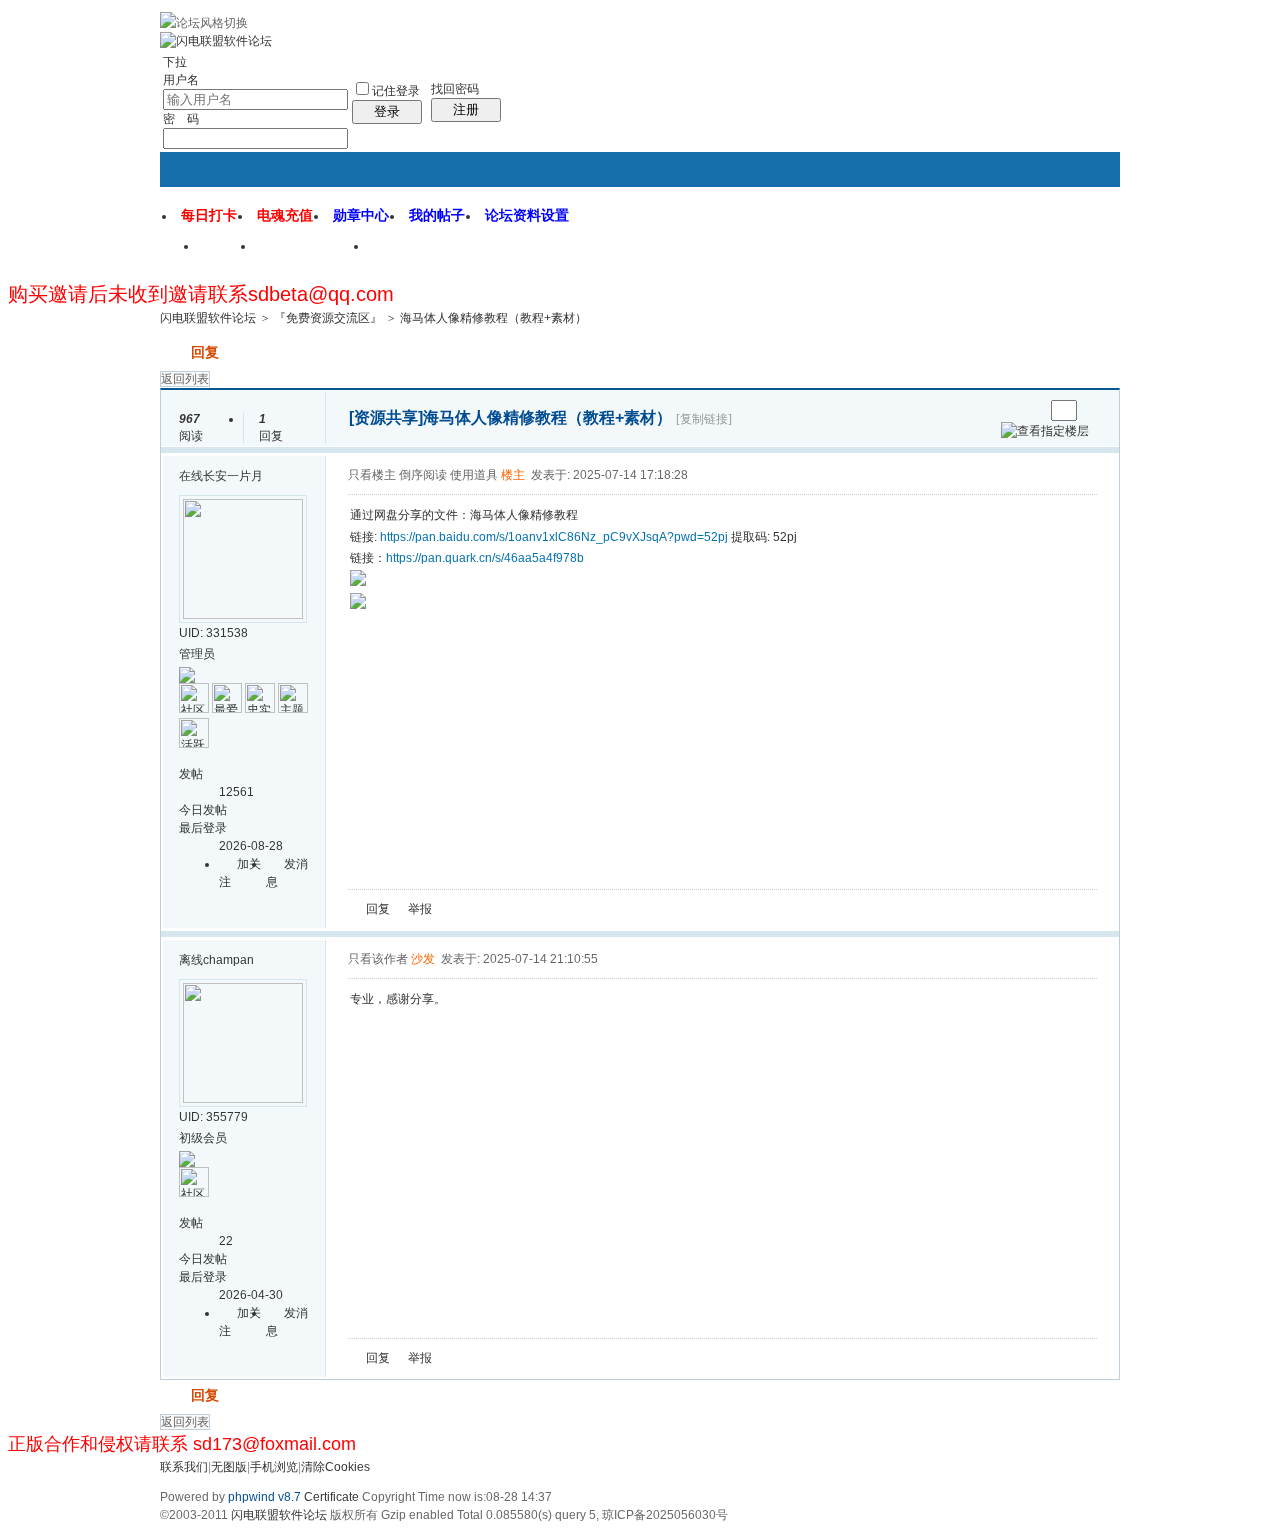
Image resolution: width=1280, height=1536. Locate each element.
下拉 (175, 62)
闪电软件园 (419, 253)
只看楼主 (372, 475)
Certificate (331, 1497)
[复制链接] (704, 419)
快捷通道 (1067, 238)
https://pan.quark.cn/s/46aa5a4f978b (485, 558)
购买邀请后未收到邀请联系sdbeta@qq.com (201, 294)
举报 (420, 909)
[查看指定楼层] (1045, 431)
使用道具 (474, 475)
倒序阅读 (423, 475)
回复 (205, 352)
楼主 (513, 475)
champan (228, 960)
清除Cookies (335, 1467)
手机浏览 (274, 1467)
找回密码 (455, 89)
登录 (387, 111)
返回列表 (185, 379)
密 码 (181, 119)
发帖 (174, 352)
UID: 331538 (213, 633)
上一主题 (1008, 410)
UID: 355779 (213, 1117)
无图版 (229, 1467)
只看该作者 (378, 959)
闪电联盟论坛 (313, 253)
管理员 (197, 654)
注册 (466, 109)
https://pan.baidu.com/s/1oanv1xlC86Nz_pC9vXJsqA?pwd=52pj (554, 537)
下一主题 (1028, 410)
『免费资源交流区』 (328, 318)
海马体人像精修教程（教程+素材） (493, 318)
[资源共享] (386, 417)
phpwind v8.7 (264, 1497)
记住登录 (396, 91)
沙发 (423, 959)
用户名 (181, 80)
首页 (228, 253)
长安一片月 (233, 476)
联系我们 (184, 1467)
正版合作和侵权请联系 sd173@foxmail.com (182, 1444)
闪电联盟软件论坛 (208, 318)
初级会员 (203, 1138)
